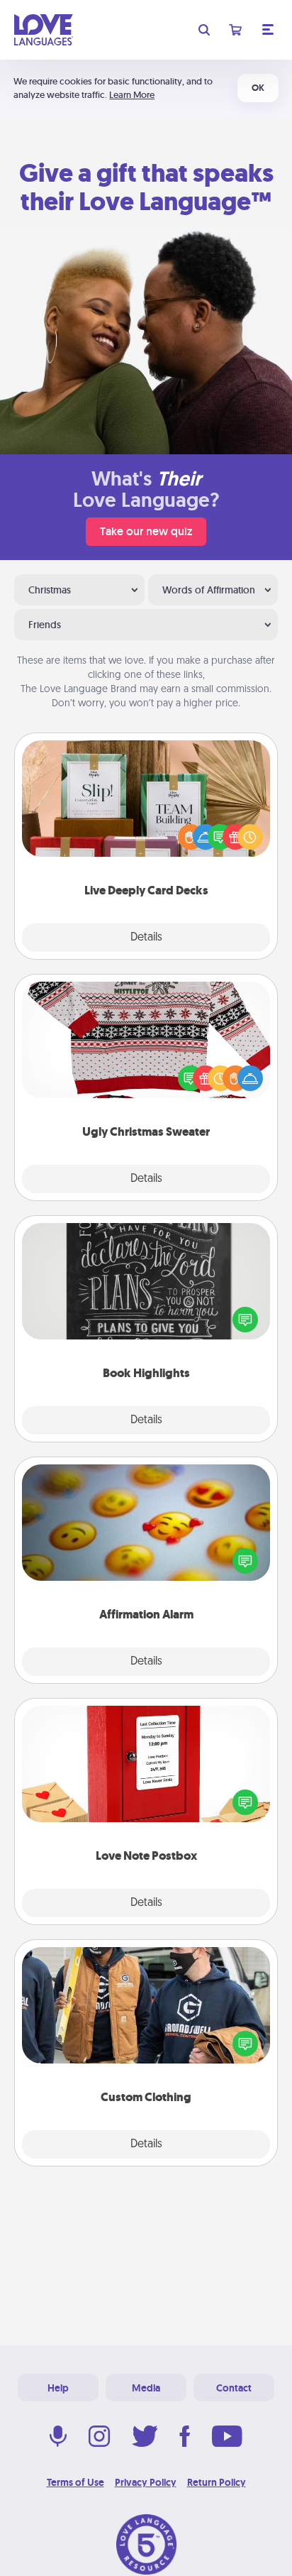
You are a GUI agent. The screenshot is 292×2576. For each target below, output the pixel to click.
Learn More (132, 95)
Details (146, 938)
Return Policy (217, 2482)
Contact (234, 2388)
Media (146, 2388)
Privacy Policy (146, 2482)
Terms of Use (75, 2482)
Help (58, 2388)
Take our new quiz (146, 531)
